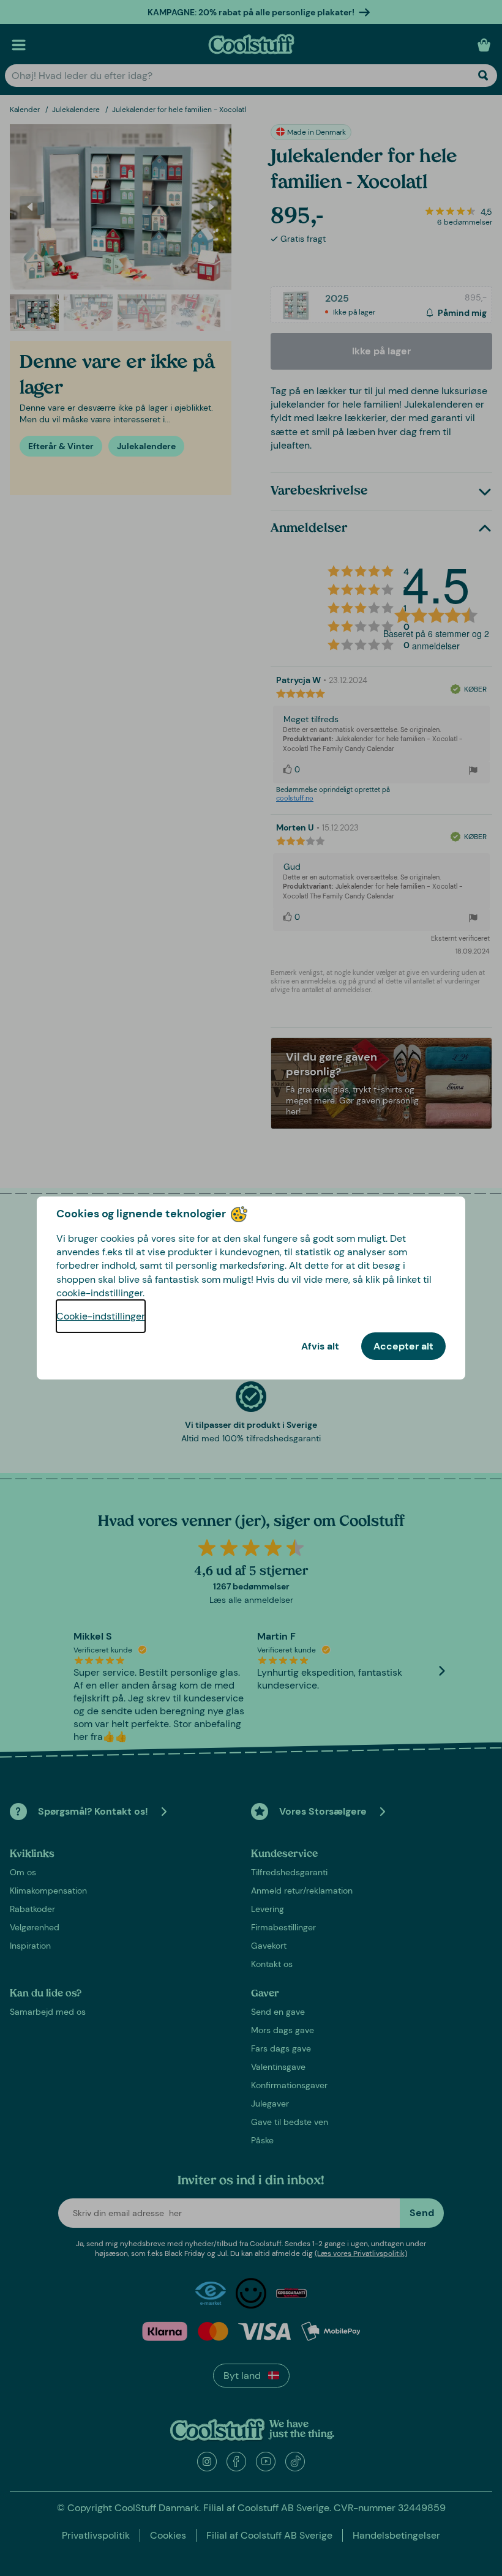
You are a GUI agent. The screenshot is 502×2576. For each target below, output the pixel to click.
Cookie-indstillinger (101, 1316)
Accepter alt (403, 1346)
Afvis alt (320, 1346)
